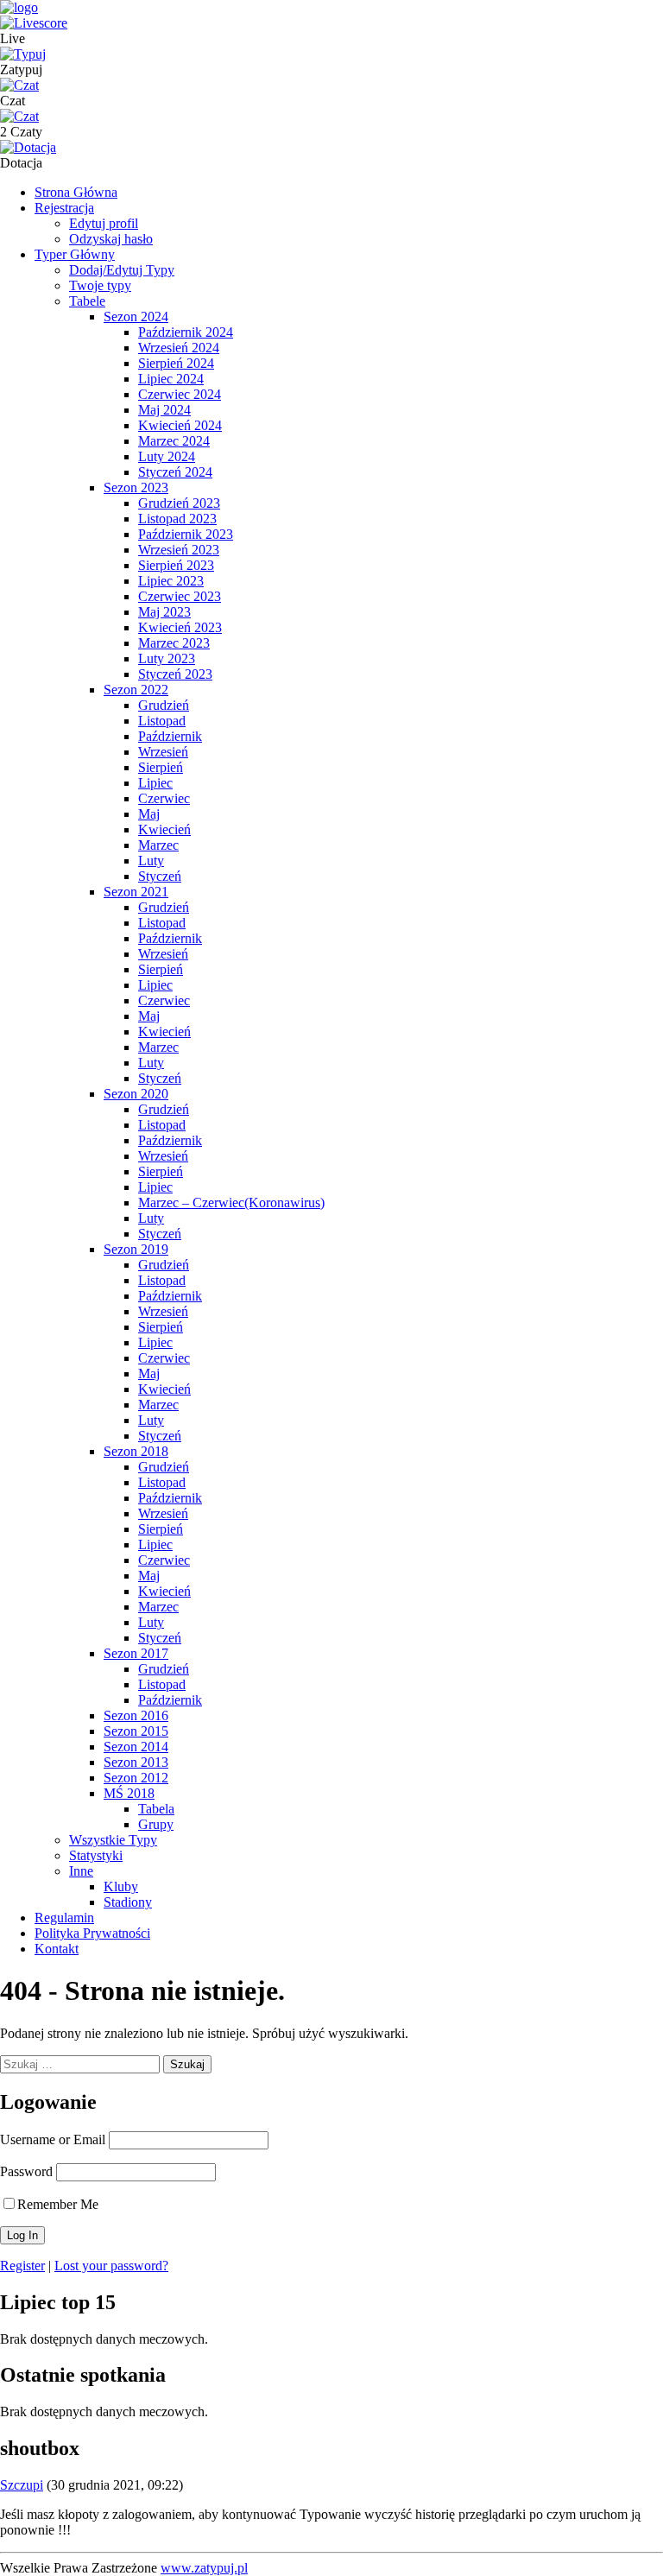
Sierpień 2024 (176, 363)
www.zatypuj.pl (204, 2568)
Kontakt (57, 1949)
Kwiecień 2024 (180, 425)
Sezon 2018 (136, 1451)
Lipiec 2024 (171, 379)
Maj (149, 814)
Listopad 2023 (177, 519)
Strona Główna (76, 192)
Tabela (156, 1809)
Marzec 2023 (174, 643)
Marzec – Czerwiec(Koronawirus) (231, 1203)
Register (22, 2266)
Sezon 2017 (136, 1653)
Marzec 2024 (174, 441)
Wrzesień (163, 752)
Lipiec (155, 783)
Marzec (158, 845)
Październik (170, 736)
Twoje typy (100, 285)
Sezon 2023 (136, 487)
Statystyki (96, 1855)
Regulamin (64, 1918)
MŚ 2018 (129, 1793)
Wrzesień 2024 (179, 348)
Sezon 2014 (136, 1747)
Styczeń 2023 (175, 674)
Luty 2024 (167, 456)
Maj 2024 (164, 410)
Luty (151, 861)
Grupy (156, 1824)
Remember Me (58, 2204)
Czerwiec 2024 (180, 394)
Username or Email (53, 2139)
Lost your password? (111, 2266)
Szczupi (22, 2485)
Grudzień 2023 (179, 503)
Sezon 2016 (136, 1715)
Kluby (121, 1886)
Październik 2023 (186, 534)
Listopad (162, 721)
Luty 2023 (167, 658)
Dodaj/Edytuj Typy (122, 270)
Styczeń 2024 (175, 472)
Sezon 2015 (136, 1731)
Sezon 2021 (136, 892)
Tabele (87, 301)
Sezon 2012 (136, 1778)
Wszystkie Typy (113, 1840)
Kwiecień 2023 (180, 627)
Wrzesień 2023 (179, 550)
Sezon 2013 (136, 1762)
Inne (81, 1871)
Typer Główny (75, 254)
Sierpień (161, 767)
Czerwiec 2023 (180, 596)
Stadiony (128, 1902)
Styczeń (160, 876)
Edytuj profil (104, 223)
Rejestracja (64, 208)
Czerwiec (164, 798)
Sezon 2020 (136, 1094)
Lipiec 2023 (171, 581)
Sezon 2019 (136, 1249)
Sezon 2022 (136, 690)
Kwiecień (164, 829)
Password (26, 2171)
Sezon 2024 (136, 316)
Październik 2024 (186, 332)
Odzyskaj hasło (111, 239)
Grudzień (164, 705)
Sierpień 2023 (176, 565)
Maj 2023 (164, 612)
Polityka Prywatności (92, 1933)
